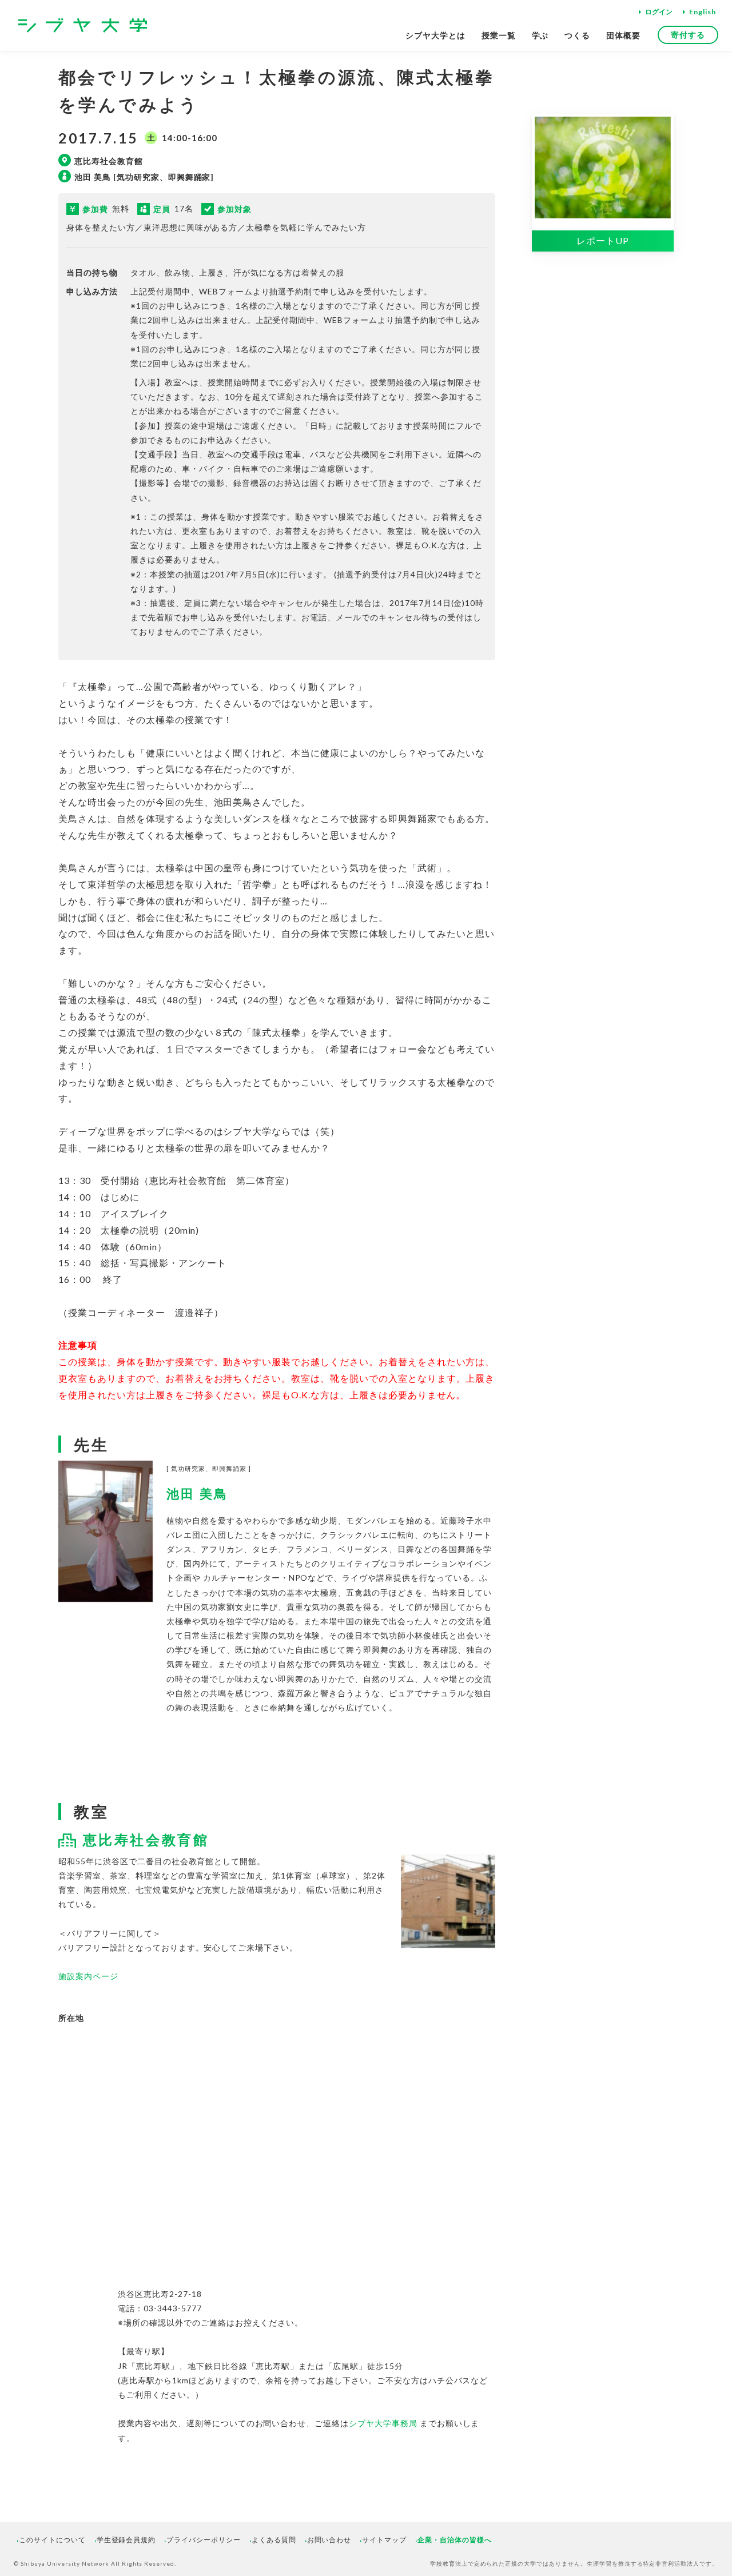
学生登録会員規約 (126, 2540)
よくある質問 (274, 2540)
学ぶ (540, 35)
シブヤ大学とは (435, 35)
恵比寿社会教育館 (146, 1839)
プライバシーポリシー (204, 2540)
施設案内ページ (88, 1976)
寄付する (688, 35)
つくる (577, 35)
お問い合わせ (329, 2540)
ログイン (659, 12)
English (703, 12)
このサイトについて (52, 2540)
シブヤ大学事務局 (383, 2423)
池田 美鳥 (197, 1494)
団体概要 (623, 35)
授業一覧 (499, 35)
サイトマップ (384, 2540)
